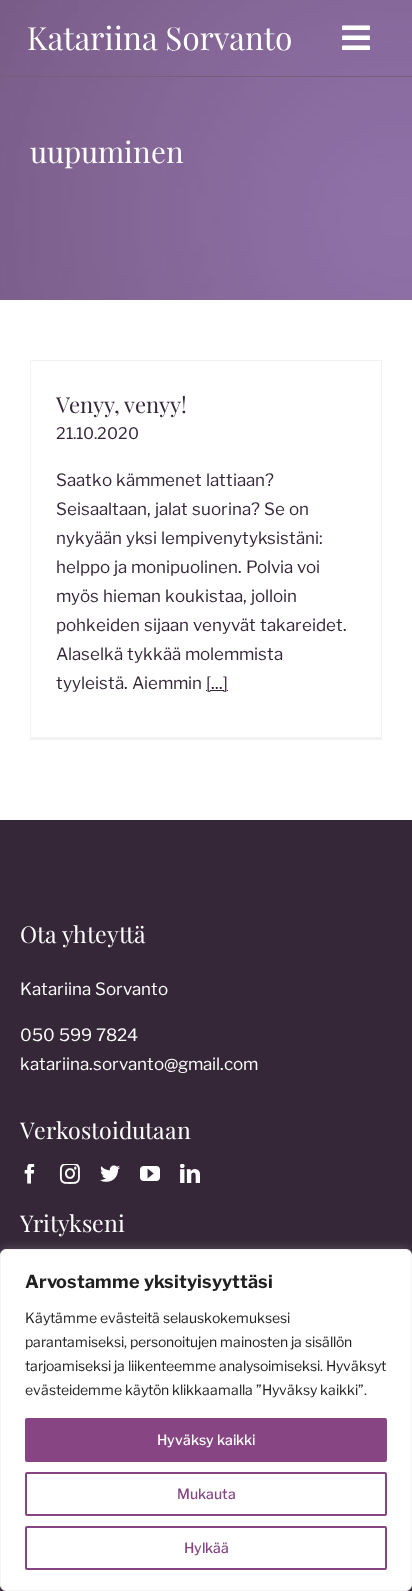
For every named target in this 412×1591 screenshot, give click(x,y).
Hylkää (206, 1547)
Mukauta (206, 1493)
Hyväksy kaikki (206, 1439)
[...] (217, 683)
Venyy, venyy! (121, 404)
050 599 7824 (79, 1035)
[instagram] (70, 1174)
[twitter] (110, 1174)
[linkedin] (190, 1174)
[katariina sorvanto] (159, 25)
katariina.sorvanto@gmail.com (139, 1064)
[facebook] (30, 1174)
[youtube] (150, 1174)
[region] (206, 1420)
